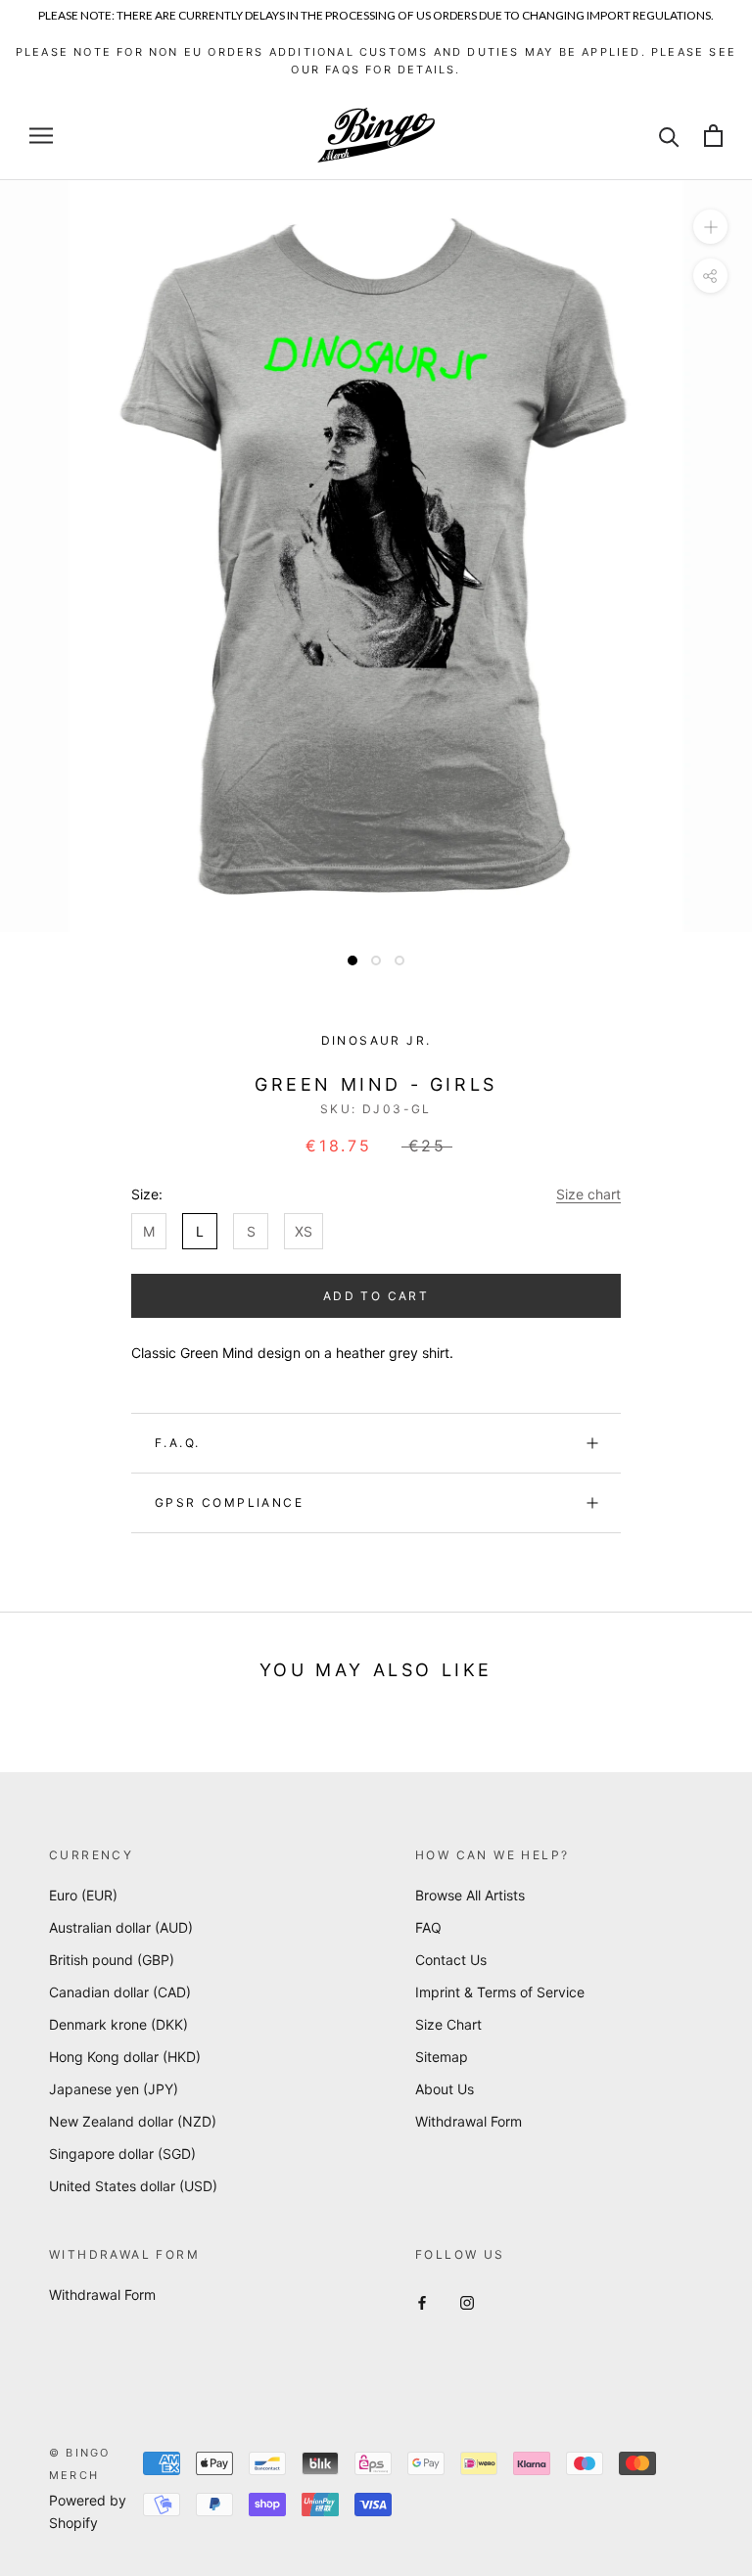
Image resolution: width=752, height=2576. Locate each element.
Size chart (588, 1194)
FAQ (428, 1927)
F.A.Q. (177, 1443)
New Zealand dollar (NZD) (133, 2121)
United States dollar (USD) (133, 2186)
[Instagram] (467, 2301)
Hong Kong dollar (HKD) (125, 2057)
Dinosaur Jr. (376, 1040)
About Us (445, 2089)
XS (304, 1231)
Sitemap (442, 2057)
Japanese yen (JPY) (114, 2089)
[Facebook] (422, 2301)
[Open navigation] (41, 136)
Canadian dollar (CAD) (120, 1992)
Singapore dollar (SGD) (122, 2154)
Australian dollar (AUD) (121, 1927)
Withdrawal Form (469, 2121)
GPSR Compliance (229, 1502)
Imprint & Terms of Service (500, 1992)
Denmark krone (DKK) (118, 2024)
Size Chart (448, 2024)
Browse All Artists (470, 1895)
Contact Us (451, 1960)
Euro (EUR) (83, 1895)
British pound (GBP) (112, 1960)
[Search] (669, 136)
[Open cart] (713, 136)
